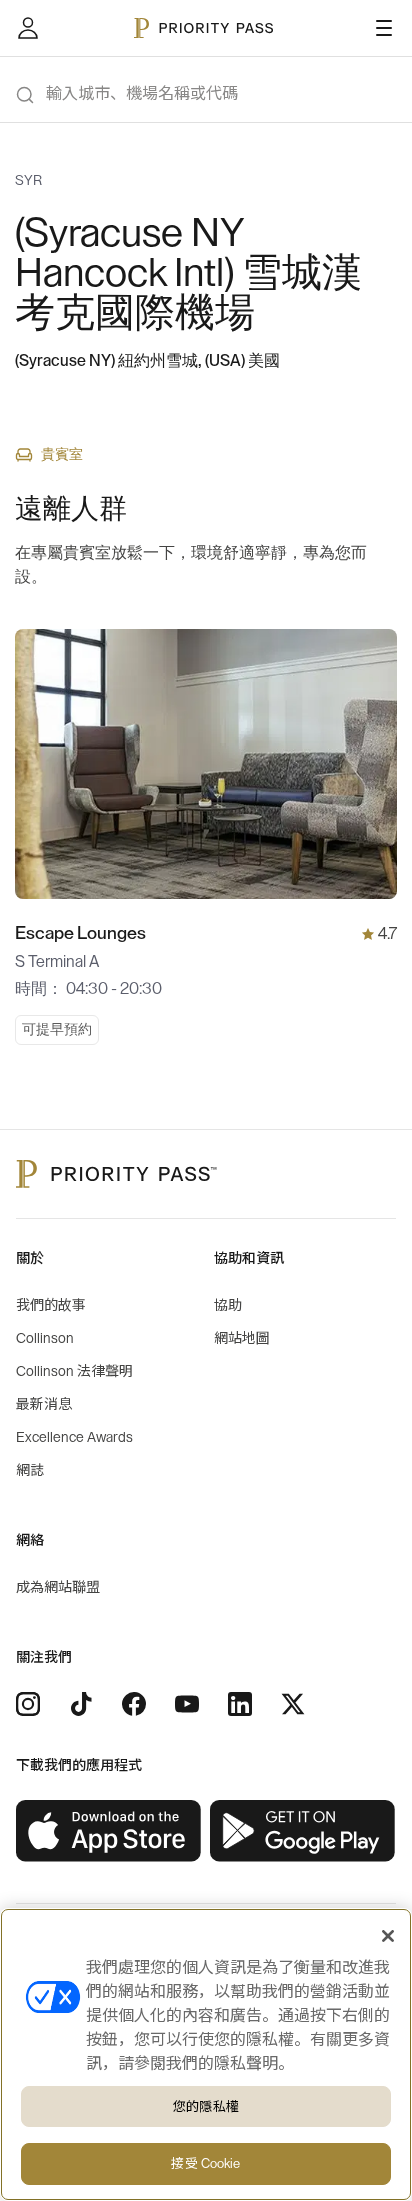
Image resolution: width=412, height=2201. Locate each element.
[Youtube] (187, 1704)
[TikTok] (81, 1704)
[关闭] (388, 1936)
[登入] (28, 28)
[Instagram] (28, 1704)
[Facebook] (134, 1704)
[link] (109, 1831)
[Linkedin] (240, 1704)
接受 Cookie (205, 2163)
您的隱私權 (206, 2106)
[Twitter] (293, 1704)
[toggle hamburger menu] (384, 28)
